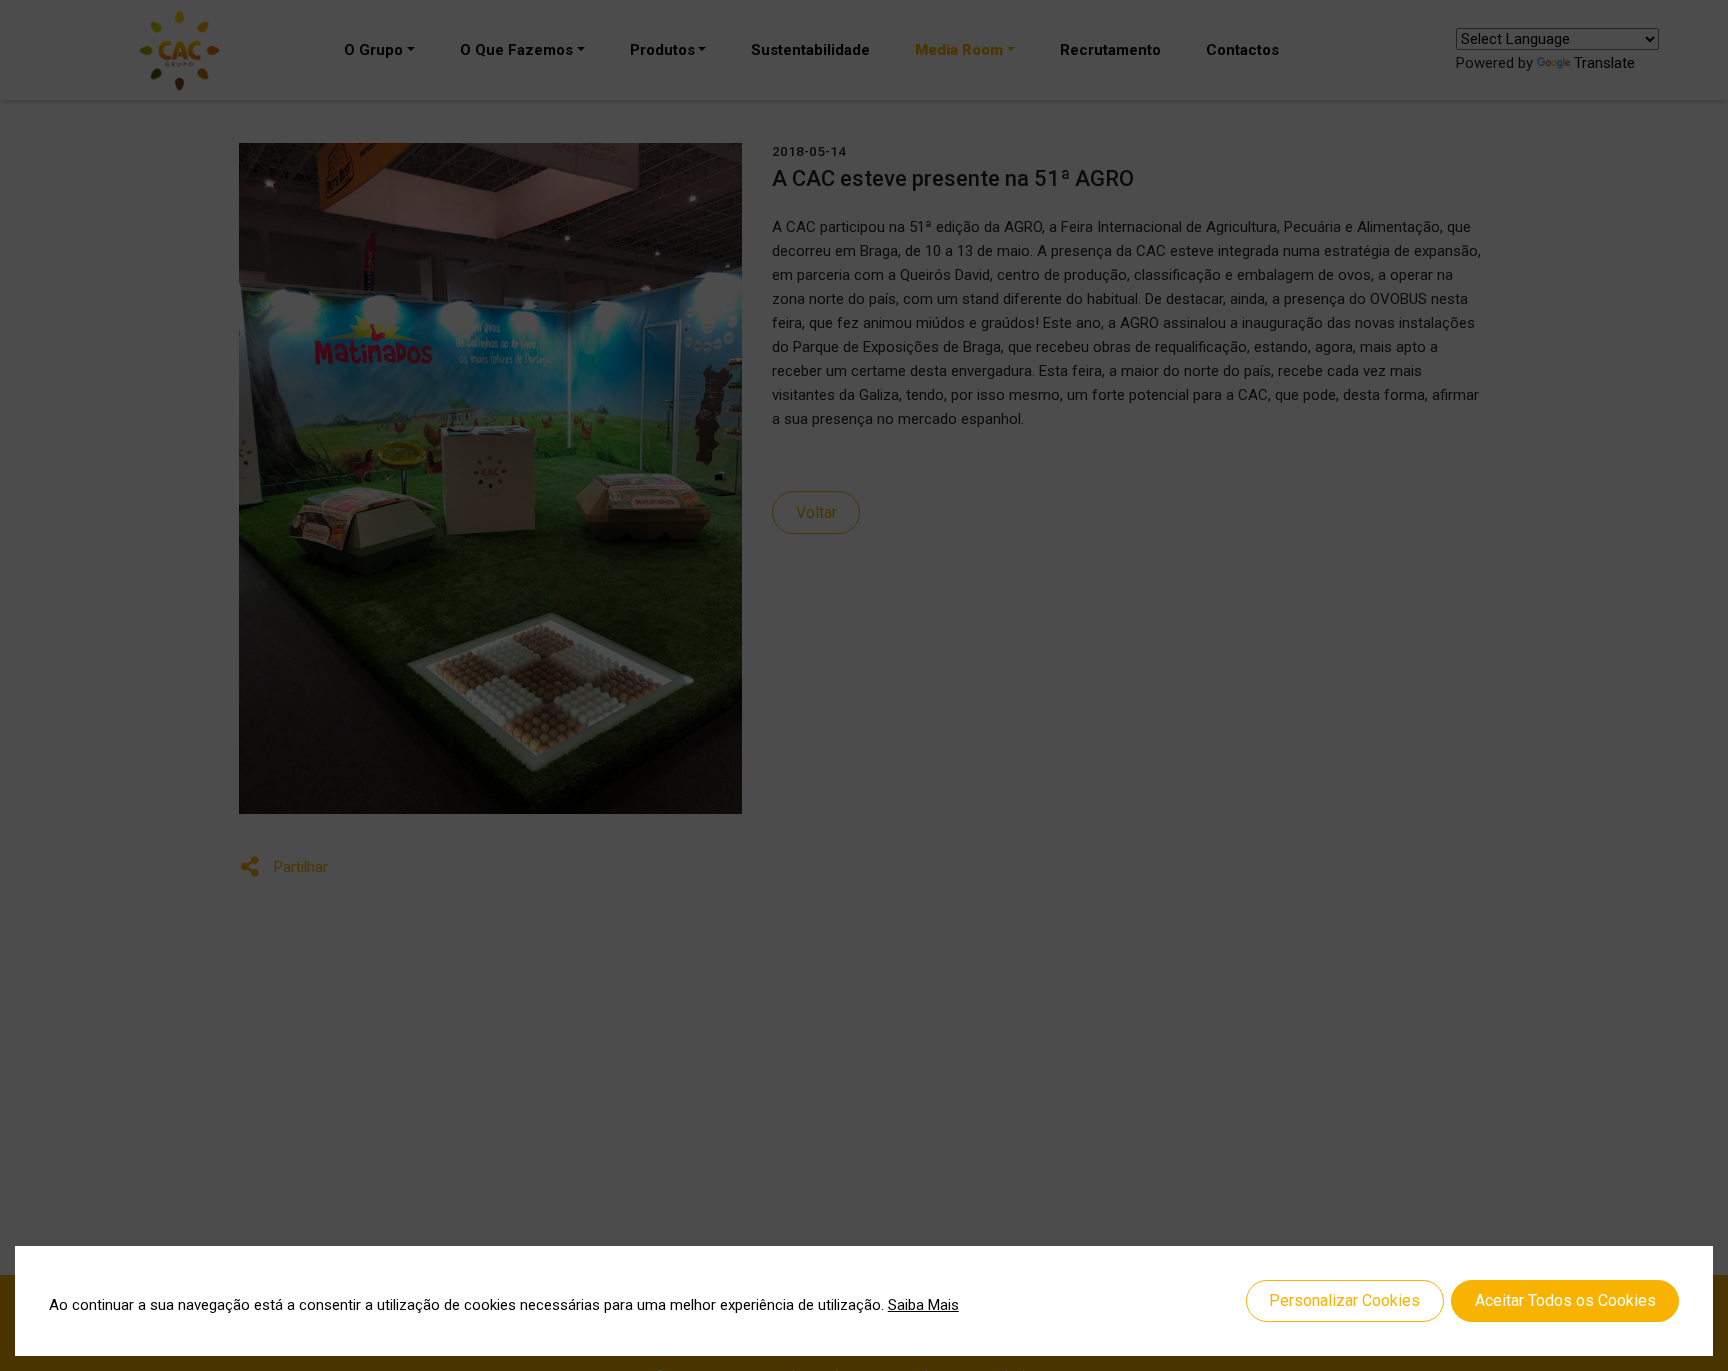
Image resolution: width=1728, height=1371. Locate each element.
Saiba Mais (923, 1305)
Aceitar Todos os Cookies (1565, 1300)
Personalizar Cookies (1344, 1300)
